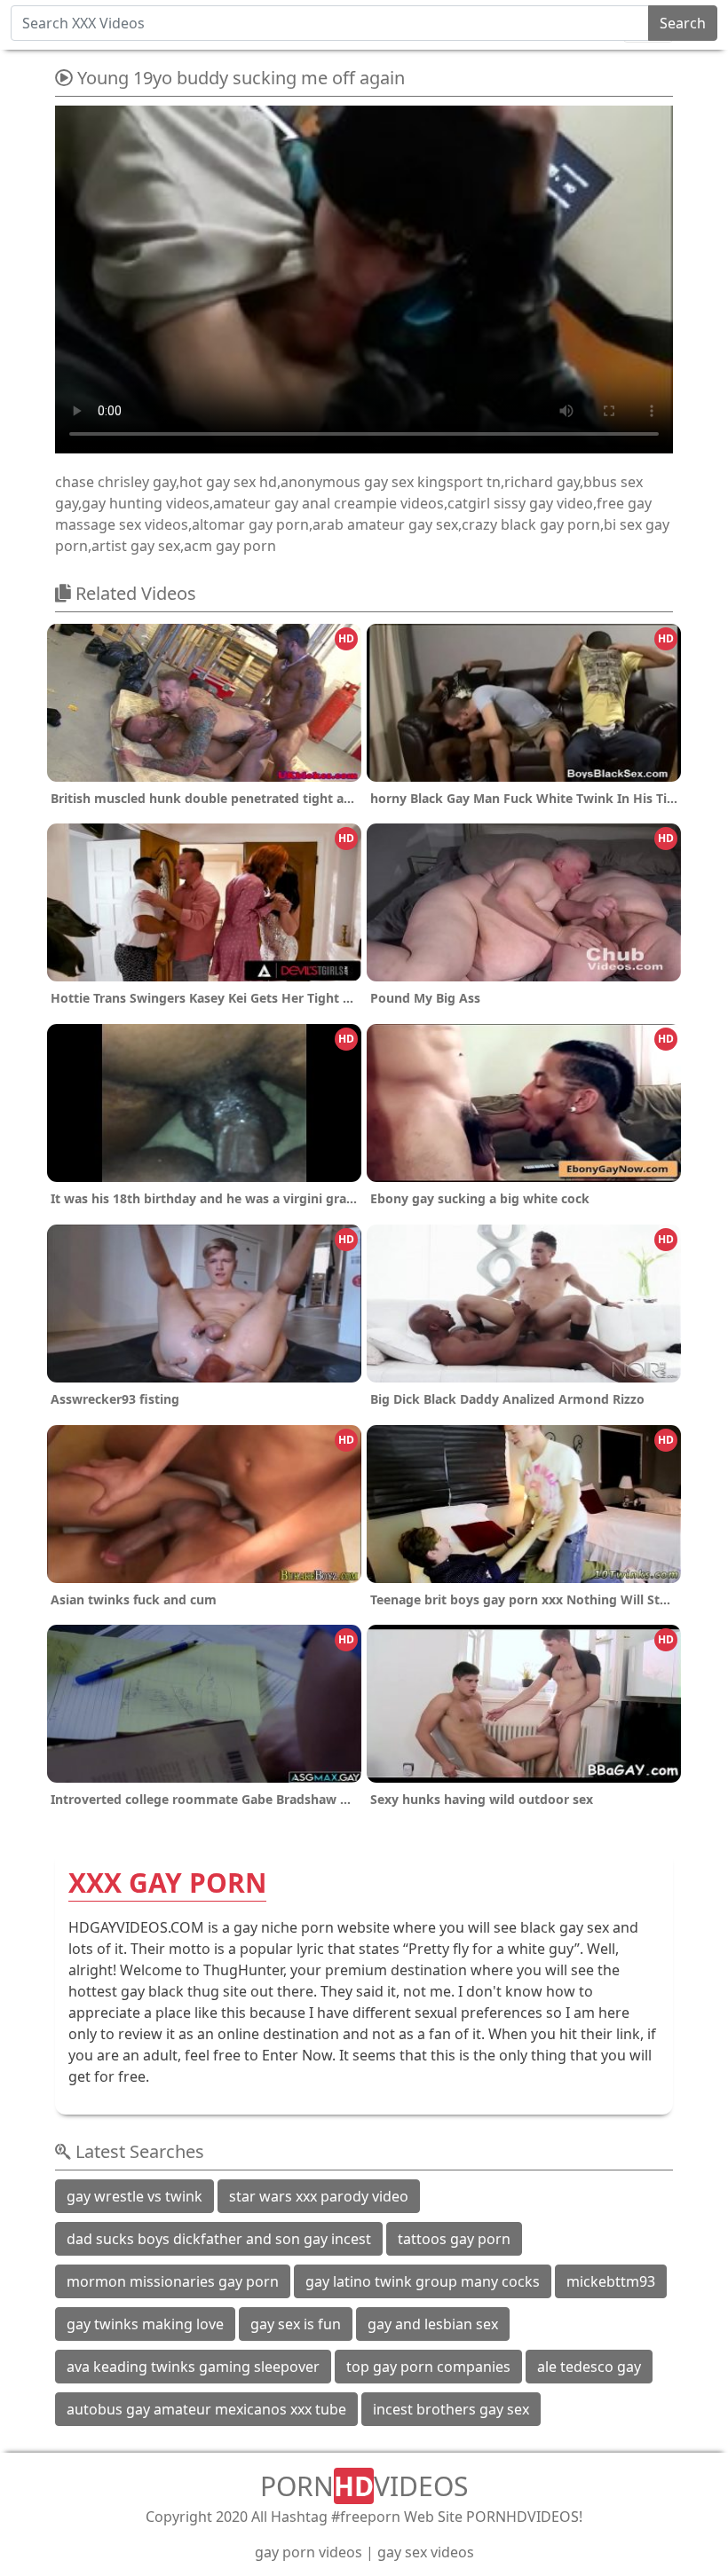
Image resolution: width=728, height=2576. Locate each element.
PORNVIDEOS (364, 2486)
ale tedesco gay (589, 2367)
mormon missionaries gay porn (173, 2281)
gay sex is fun (296, 2324)
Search (683, 23)
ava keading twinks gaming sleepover (193, 2367)
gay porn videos (309, 2552)
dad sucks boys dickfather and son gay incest (219, 2239)
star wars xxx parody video (319, 2196)
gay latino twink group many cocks (423, 2281)
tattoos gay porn (454, 2239)
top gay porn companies (428, 2367)
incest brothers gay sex (451, 2409)
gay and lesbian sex (433, 2324)
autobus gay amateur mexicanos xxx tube (206, 2409)
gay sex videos (426, 2552)
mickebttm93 (611, 2281)
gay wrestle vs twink (135, 2196)
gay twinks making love (145, 2324)
